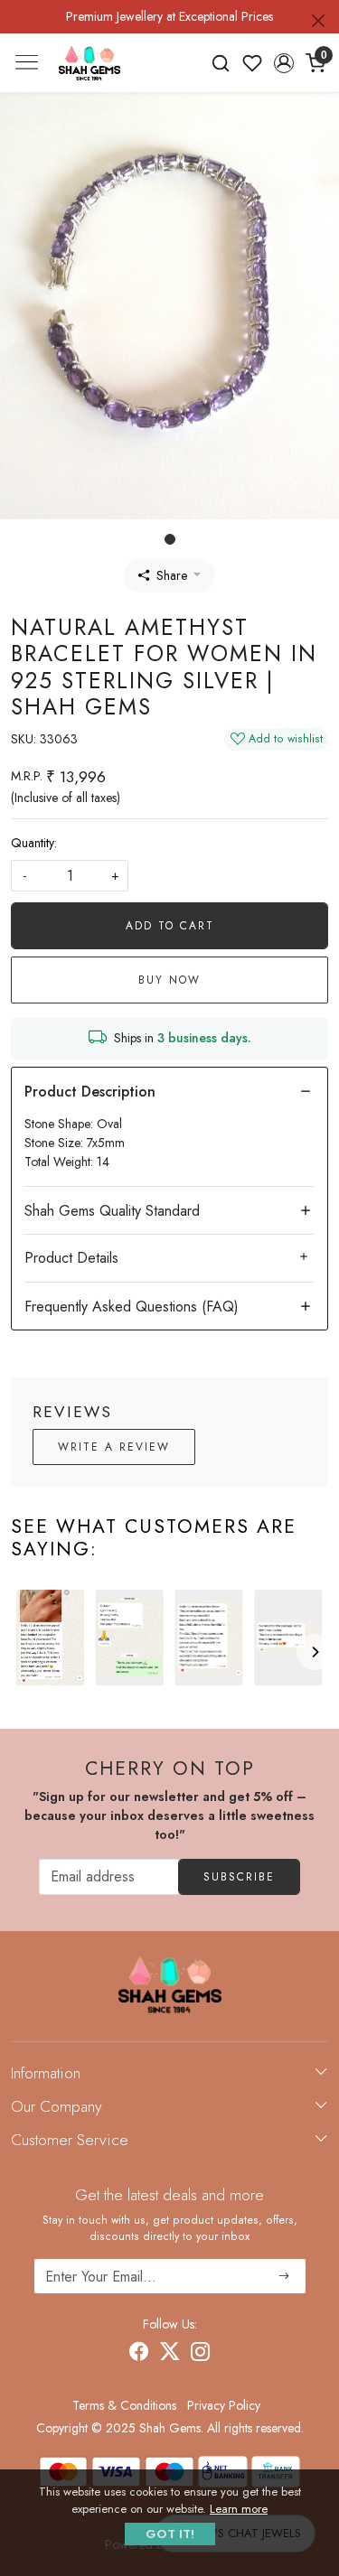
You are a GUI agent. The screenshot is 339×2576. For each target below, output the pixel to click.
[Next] (315, 1652)
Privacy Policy (224, 2405)
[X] (170, 2354)
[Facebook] (139, 2354)
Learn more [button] (239, 2509)
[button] (283, 63)
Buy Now (169, 980)
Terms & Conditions (124, 2405)
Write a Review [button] (114, 1447)
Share (172, 575)
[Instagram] (201, 2354)
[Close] (318, 21)
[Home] (89, 62)
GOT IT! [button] (170, 2534)
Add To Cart (170, 926)
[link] (221, 63)
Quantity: (34, 843)
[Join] (284, 2276)
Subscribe (239, 1877)
